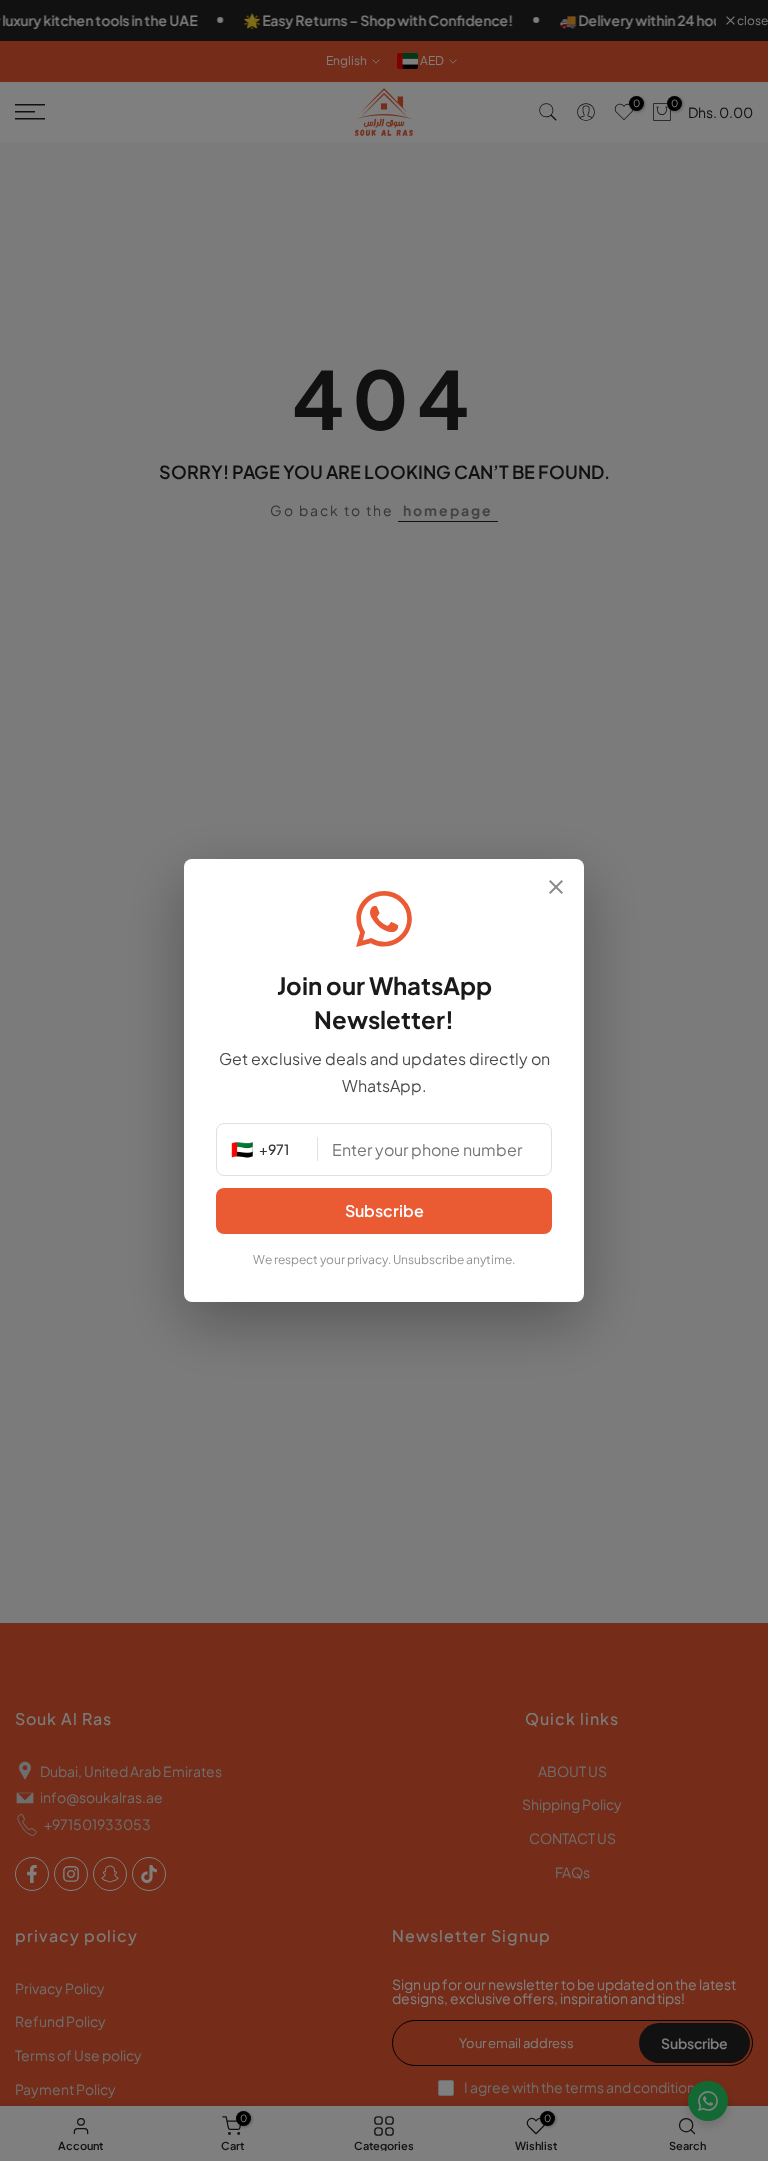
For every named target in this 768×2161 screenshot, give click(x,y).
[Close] (556, 888)
